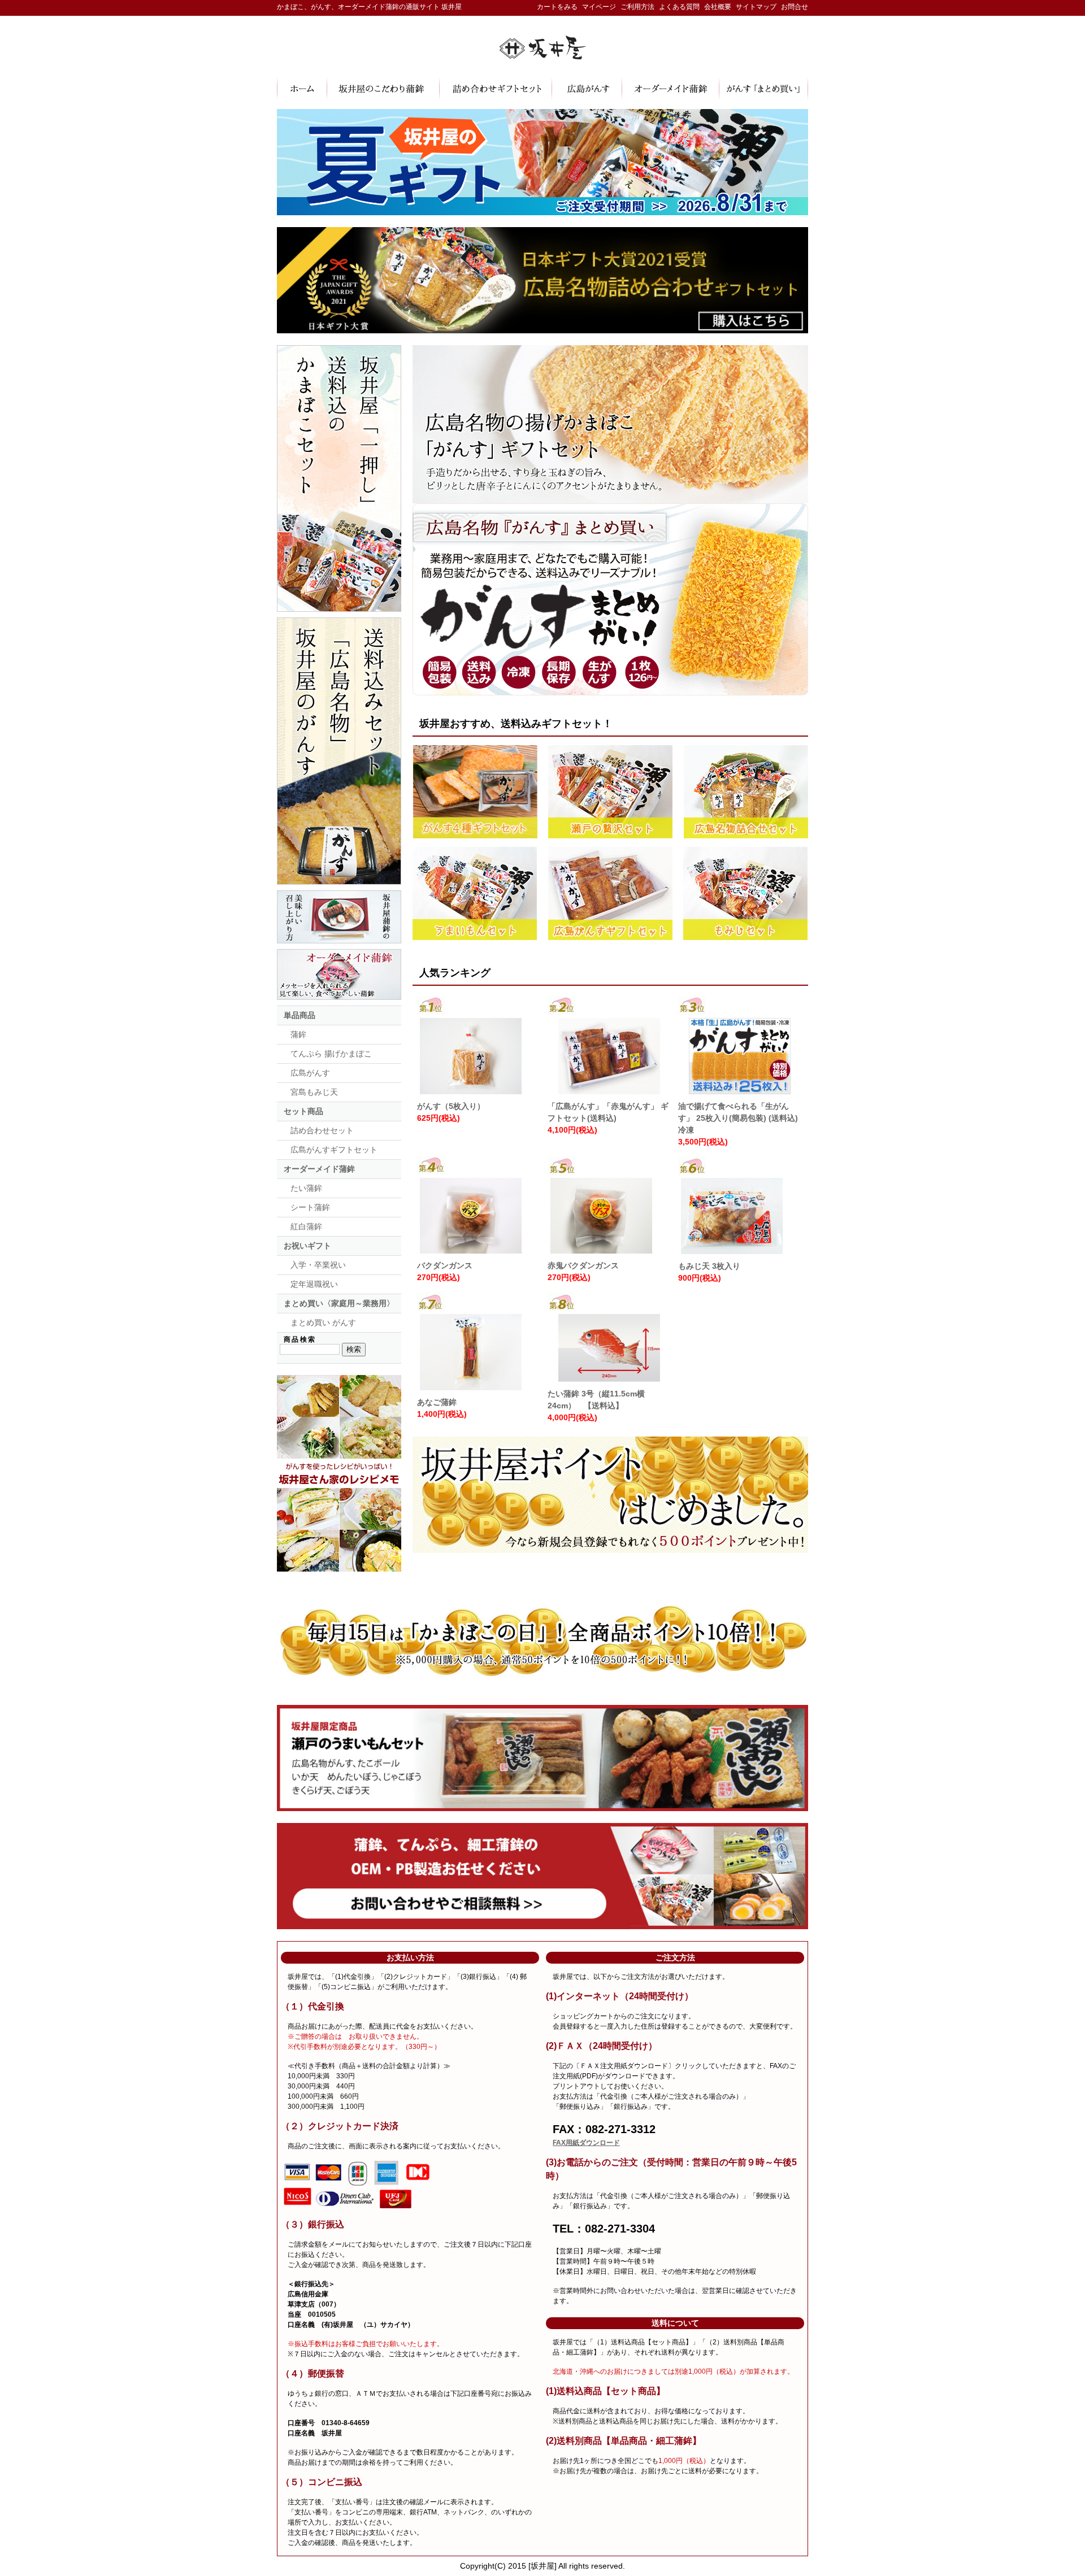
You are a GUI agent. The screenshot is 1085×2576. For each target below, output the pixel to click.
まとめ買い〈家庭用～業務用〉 (339, 1303)
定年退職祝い (314, 1284)
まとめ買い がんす (323, 1322)
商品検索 (300, 1339)
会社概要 (718, 7)
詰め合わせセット (322, 1130)
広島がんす (310, 1073)
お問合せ (795, 7)
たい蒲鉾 (306, 1188)
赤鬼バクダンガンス (583, 1265)
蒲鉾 (298, 1034)
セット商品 (303, 1111)
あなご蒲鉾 (437, 1402)
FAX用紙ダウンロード (586, 2143)
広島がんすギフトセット (334, 1150)
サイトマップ (756, 7)
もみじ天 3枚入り (709, 1266)
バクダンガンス (445, 1265)
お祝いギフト (307, 1246)
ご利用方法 (637, 7)
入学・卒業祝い (318, 1265)
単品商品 (300, 1015)
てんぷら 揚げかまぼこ (331, 1054)
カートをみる (557, 7)
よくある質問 (679, 7)
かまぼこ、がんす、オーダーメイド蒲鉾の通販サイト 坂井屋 (369, 7)
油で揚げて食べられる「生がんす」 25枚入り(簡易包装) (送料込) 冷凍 (738, 1118)
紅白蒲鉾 (306, 1226)
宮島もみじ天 (314, 1092)
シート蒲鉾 (310, 1207)
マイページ (599, 7)
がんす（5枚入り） (451, 1106)
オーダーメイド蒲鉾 (319, 1169)
